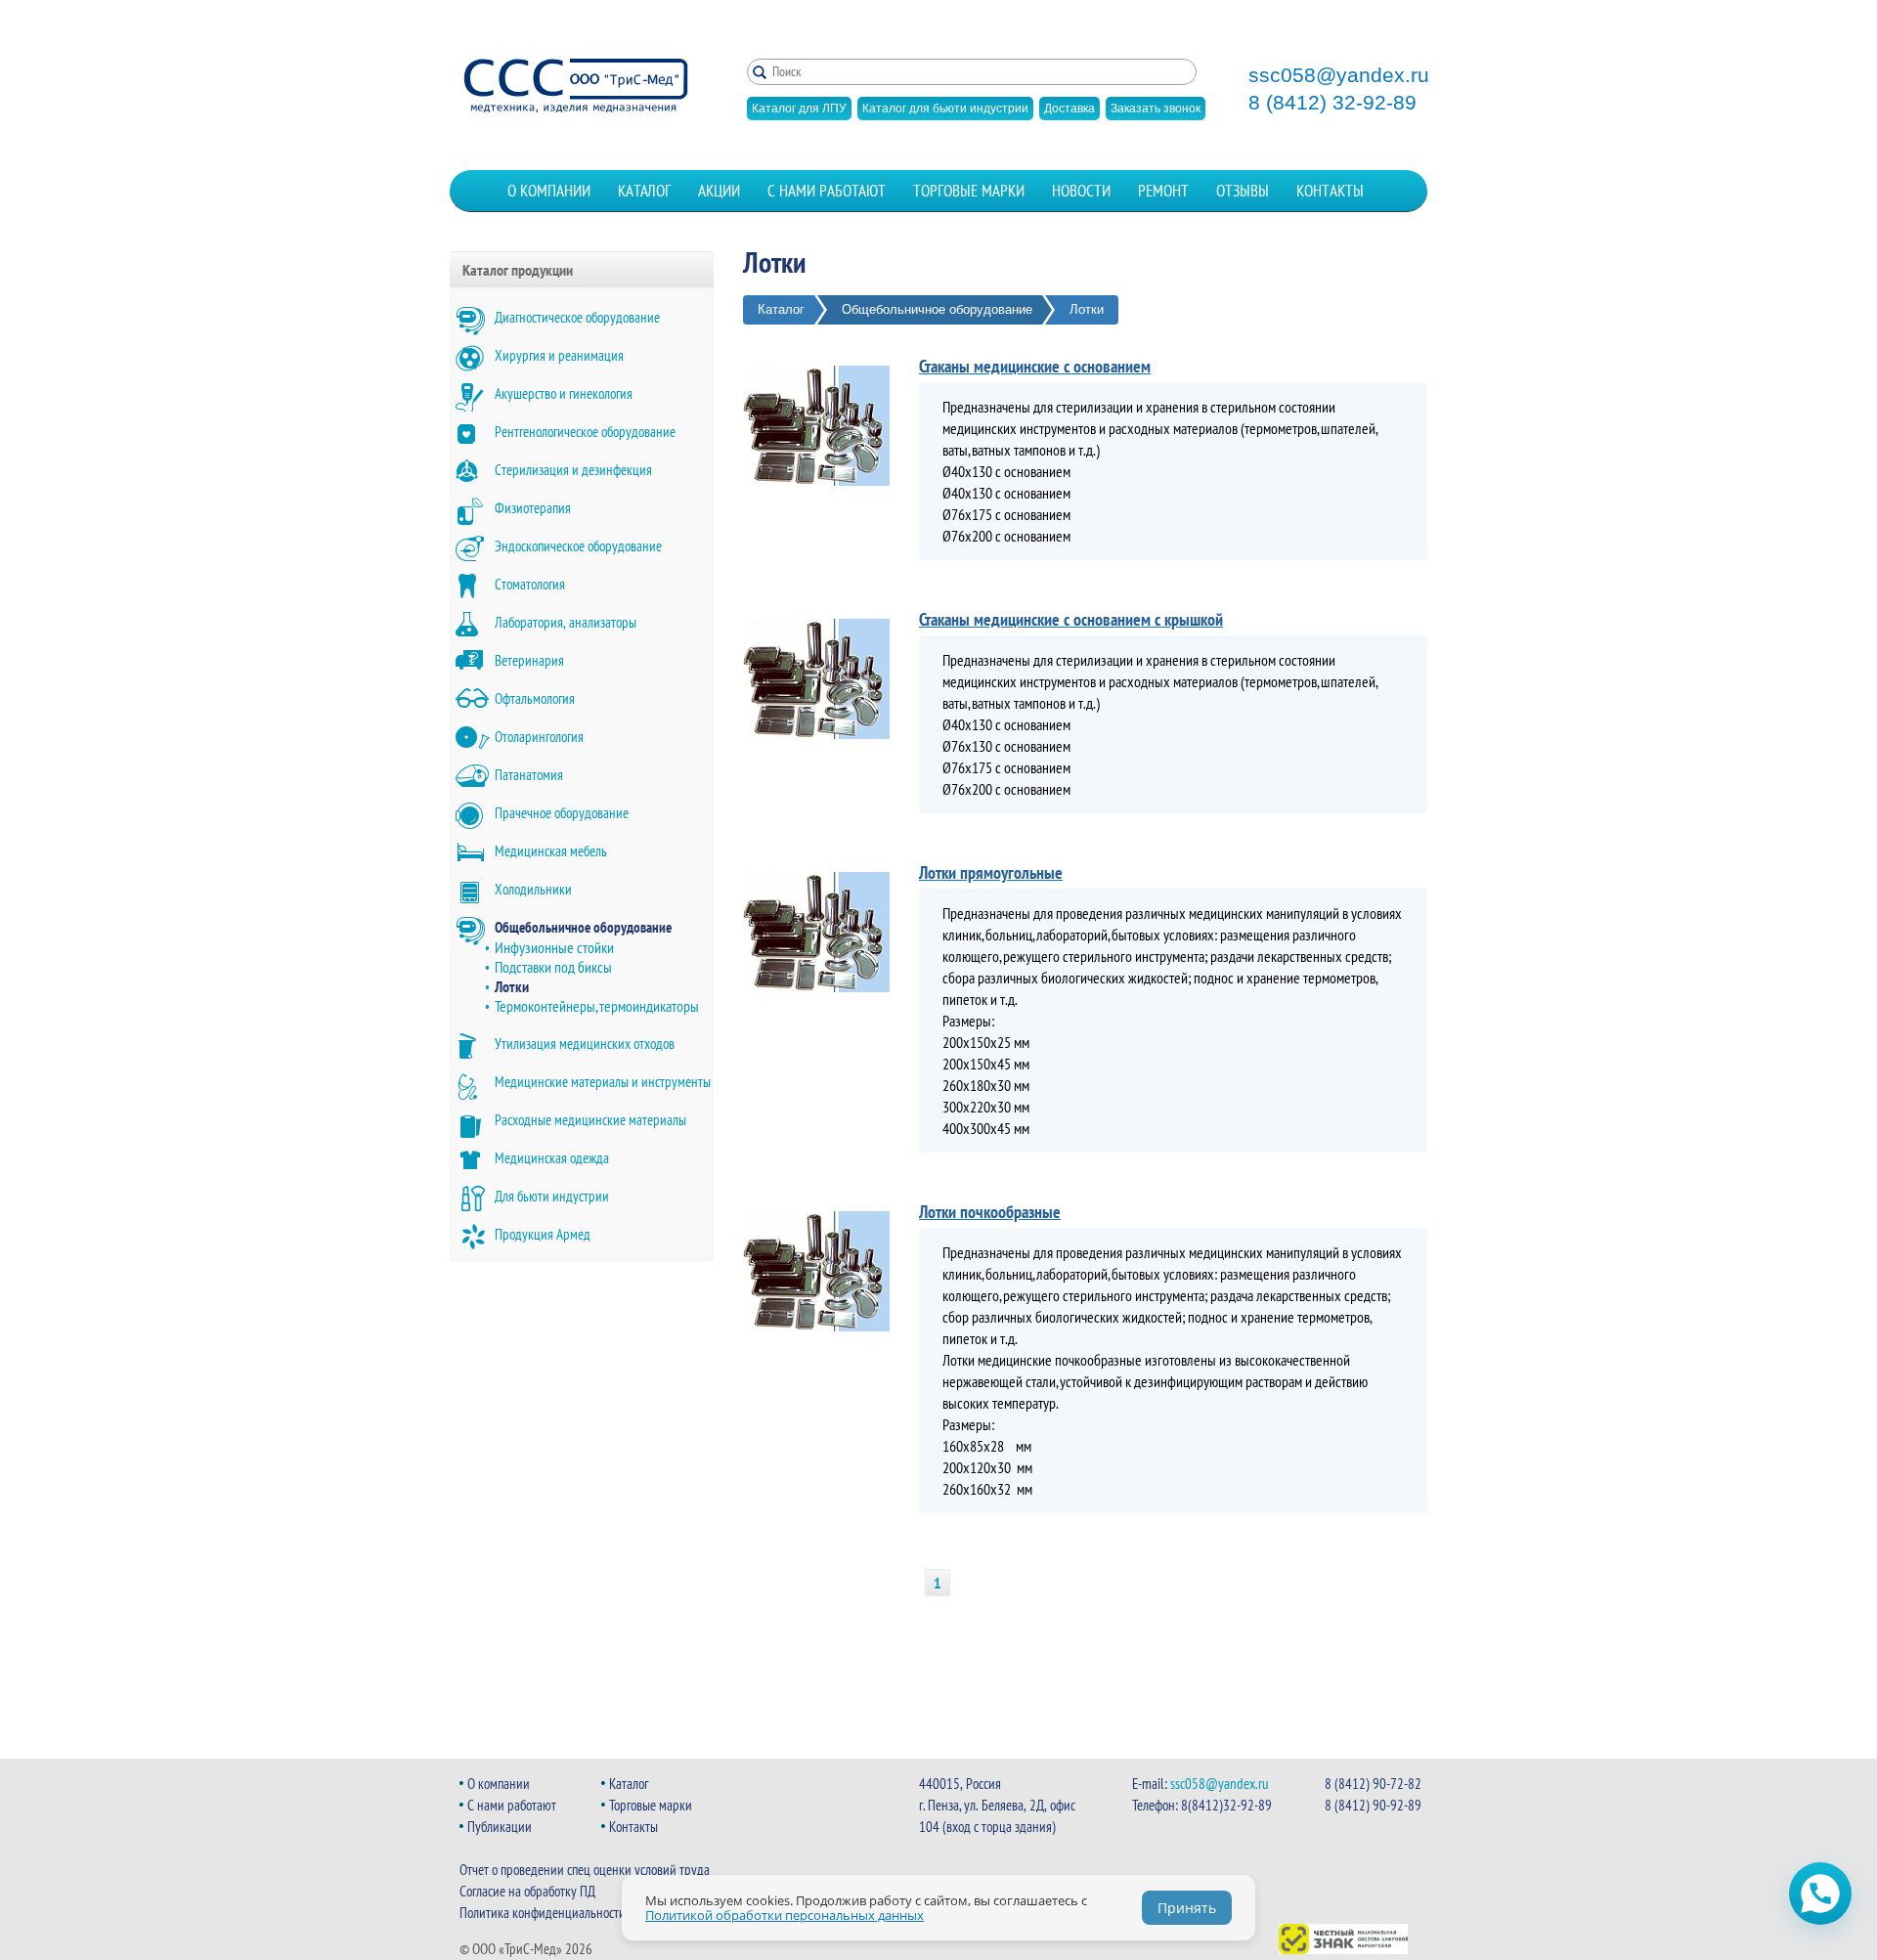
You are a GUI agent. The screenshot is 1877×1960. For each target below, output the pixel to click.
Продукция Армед (543, 1234)
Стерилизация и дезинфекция (573, 470)
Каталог (644, 191)
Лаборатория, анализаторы (566, 622)
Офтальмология (535, 698)
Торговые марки (969, 191)
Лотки (512, 986)
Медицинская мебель (551, 851)
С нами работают (827, 191)
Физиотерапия (533, 508)
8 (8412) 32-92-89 (1332, 103)
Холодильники (533, 889)
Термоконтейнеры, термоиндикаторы (597, 1006)
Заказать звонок (1156, 109)
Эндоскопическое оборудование (578, 546)
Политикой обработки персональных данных (785, 1915)
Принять (1187, 1908)
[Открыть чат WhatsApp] (1820, 1894)
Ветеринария (529, 660)
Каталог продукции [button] (518, 270)
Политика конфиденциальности (543, 1913)
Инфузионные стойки (554, 947)
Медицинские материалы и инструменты (603, 1082)
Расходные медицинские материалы (590, 1120)
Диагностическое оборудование (577, 317)
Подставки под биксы (553, 967)
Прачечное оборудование (562, 813)
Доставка (1069, 109)
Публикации (500, 1827)
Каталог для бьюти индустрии (945, 109)
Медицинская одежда (552, 1158)
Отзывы (1243, 191)
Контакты (1330, 191)
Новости (1081, 191)
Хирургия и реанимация (559, 355)
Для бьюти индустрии (552, 1196)
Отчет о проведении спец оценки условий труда (585, 1870)
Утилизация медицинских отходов (585, 1044)
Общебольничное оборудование (583, 927)
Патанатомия (529, 775)
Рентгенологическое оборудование (585, 432)
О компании (549, 191)
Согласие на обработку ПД (527, 1891)
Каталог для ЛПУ (799, 109)
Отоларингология (539, 737)
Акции (719, 191)
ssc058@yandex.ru (1339, 75)
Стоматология (530, 584)
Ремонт (1163, 191)
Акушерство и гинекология (564, 393)
